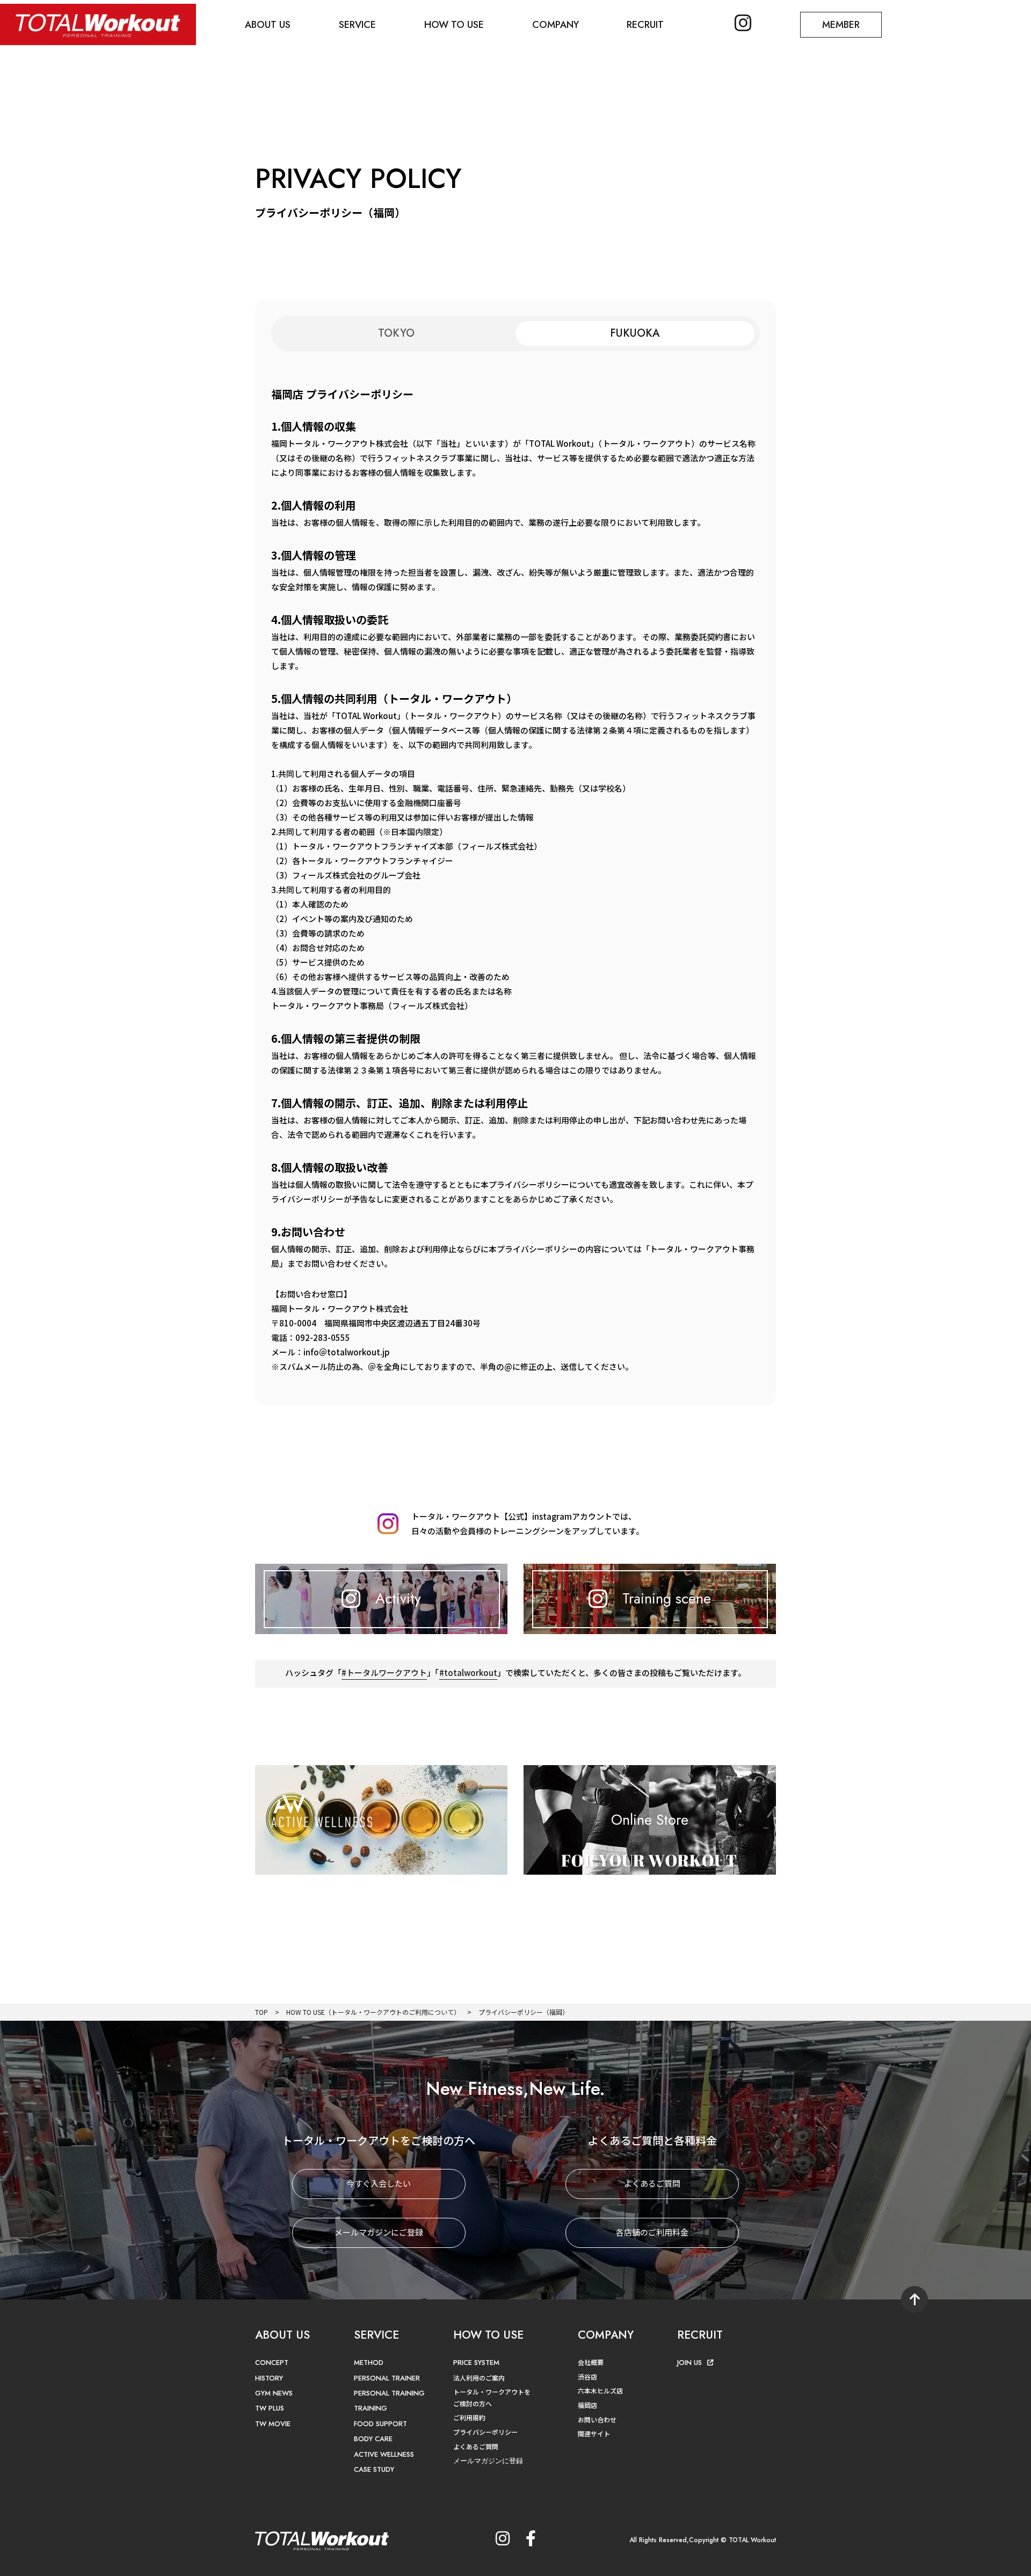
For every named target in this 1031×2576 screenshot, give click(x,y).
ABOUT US (268, 25)
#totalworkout (468, 1672)
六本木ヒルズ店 (600, 2390)
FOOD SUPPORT (380, 2424)
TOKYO (396, 333)
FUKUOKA (635, 333)
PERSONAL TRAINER (387, 2378)
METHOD (369, 2363)
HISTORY (269, 2378)
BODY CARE (373, 2439)
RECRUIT (645, 25)
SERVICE (357, 25)
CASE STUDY (374, 2469)
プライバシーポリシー (485, 2432)
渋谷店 (587, 2377)
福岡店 (587, 2405)
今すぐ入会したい (379, 2183)
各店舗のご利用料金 (652, 2232)
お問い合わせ (597, 2419)
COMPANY (556, 25)
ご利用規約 (469, 2417)
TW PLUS (270, 2408)
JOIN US (689, 2363)
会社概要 (591, 2362)
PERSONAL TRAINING (389, 2393)
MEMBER (841, 25)
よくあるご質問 (652, 2183)
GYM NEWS (274, 2393)
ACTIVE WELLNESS (384, 2454)
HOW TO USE (454, 25)
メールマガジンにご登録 (379, 2232)
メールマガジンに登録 (488, 2461)
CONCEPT (272, 2363)
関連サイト (594, 2433)
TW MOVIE (273, 2424)
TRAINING (371, 2408)
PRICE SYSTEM (476, 2363)
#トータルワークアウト (384, 1672)
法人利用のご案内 (479, 2378)
